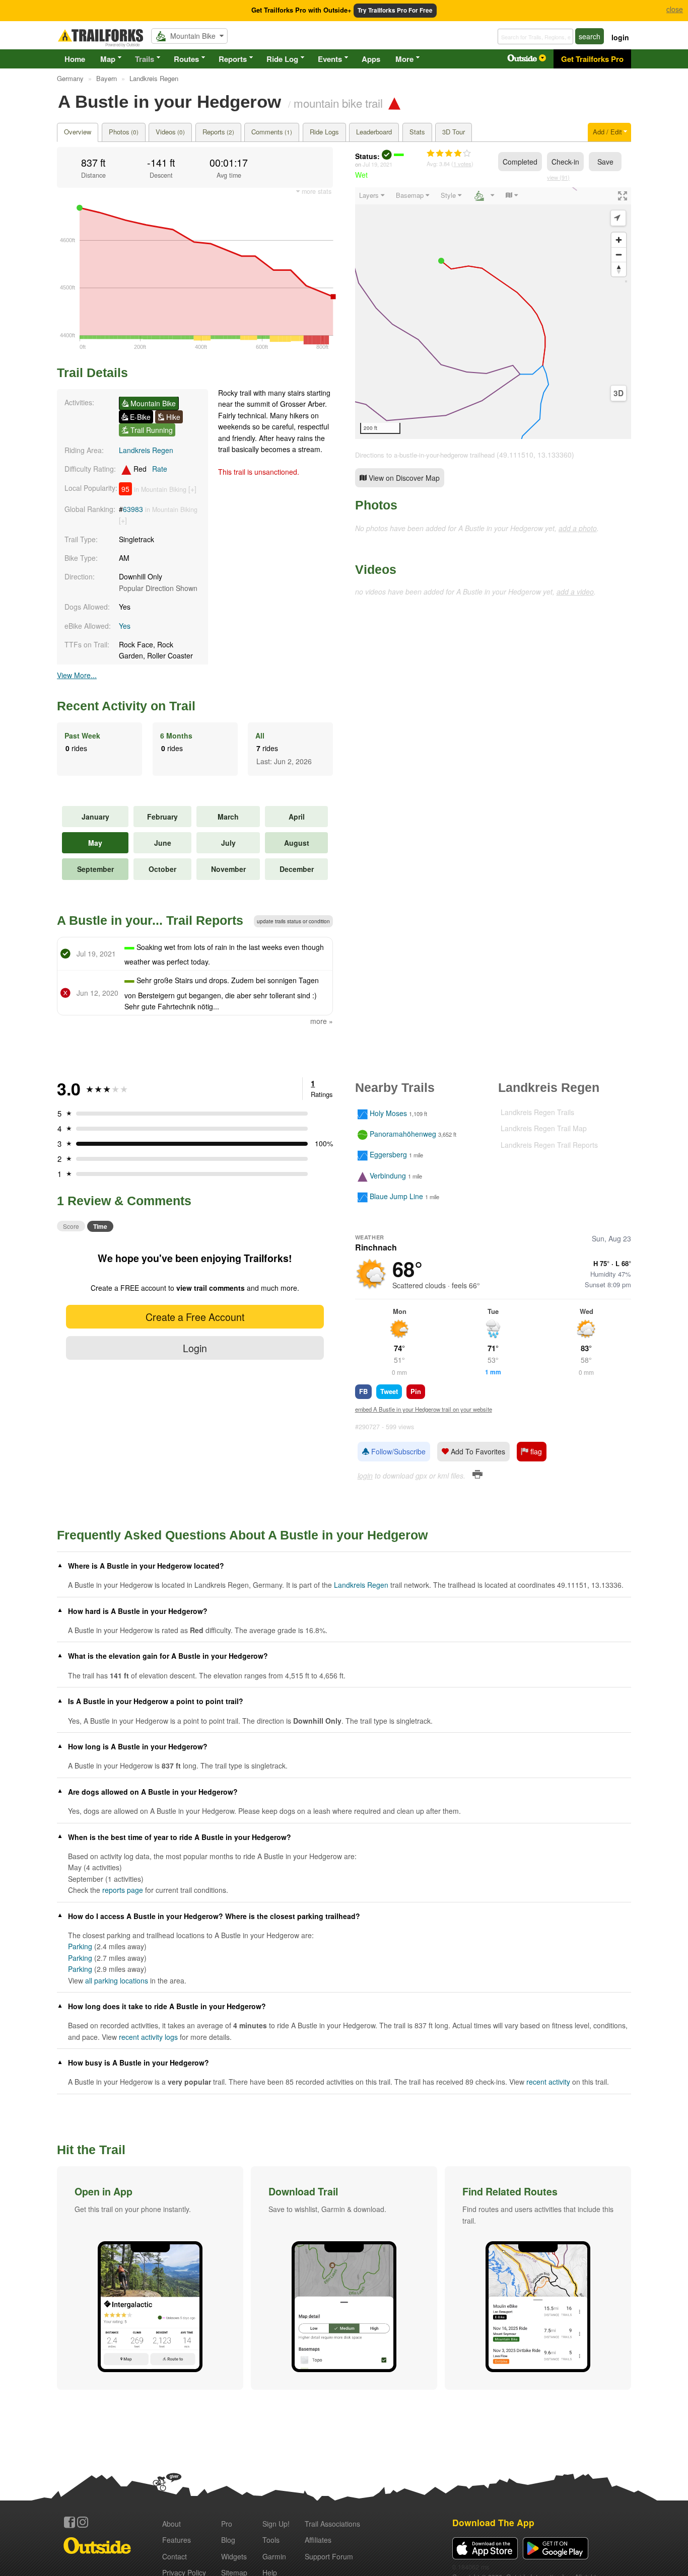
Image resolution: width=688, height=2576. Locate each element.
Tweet (389, 1391)
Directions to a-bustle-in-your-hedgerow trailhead (425, 455)
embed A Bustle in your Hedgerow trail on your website (424, 1409)
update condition (293, 921)
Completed (520, 162)
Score (71, 1226)
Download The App (493, 2522)
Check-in (565, 162)
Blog (228, 2540)
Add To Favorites (477, 1451)
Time (100, 1226)
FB (363, 1391)
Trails (145, 59)
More (404, 59)
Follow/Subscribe (397, 1451)
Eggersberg (388, 1155)
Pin (416, 1391)
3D (618, 393)
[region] (493, 313)
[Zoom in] (619, 240)
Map (108, 59)
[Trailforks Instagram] (83, 2522)
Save (605, 162)
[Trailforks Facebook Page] (70, 2522)
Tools (271, 2540)
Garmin (274, 2556)
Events (330, 59)
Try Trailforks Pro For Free (395, 10)
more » (322, 1021)
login (620, 37)
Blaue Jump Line (396, 1196)
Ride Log (282, 59)
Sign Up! (276, 2524)
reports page (123, 1890)
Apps (371, 59)
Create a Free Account (195, 1317)
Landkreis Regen (146, 450)
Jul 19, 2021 (377, 164)
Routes (186, 59)
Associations (332, 2524)
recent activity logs (148, 2037)
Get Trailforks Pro (592, 59)
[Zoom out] (619, 254)
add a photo (578, 528)
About (171, 2524)
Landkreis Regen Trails (537, 1112)
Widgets (234, 2556)
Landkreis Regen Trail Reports (549, 1145)
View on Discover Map (403, 478)
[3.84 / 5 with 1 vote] (449, 154)
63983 (133, 509)
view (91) (558, 177)
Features (177, 2540)
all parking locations (117, 1980)
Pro (227, 2524)
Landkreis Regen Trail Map (544, 1128)
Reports (233, 59)
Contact (175, 2556)
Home (75, 59)
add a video (575, 592)
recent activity (548, 2082)
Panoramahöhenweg (403, 1134)
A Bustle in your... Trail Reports (150, 920)
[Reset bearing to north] (619, 269)
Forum (329, 2556)
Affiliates (318, 2540)
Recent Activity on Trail (126, 706)
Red (149, 469)
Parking (80, 1946)
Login (195, 1348)
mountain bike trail (338, 103)
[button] (150, 2278)
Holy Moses (388, 1113)
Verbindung (388, 1175)
